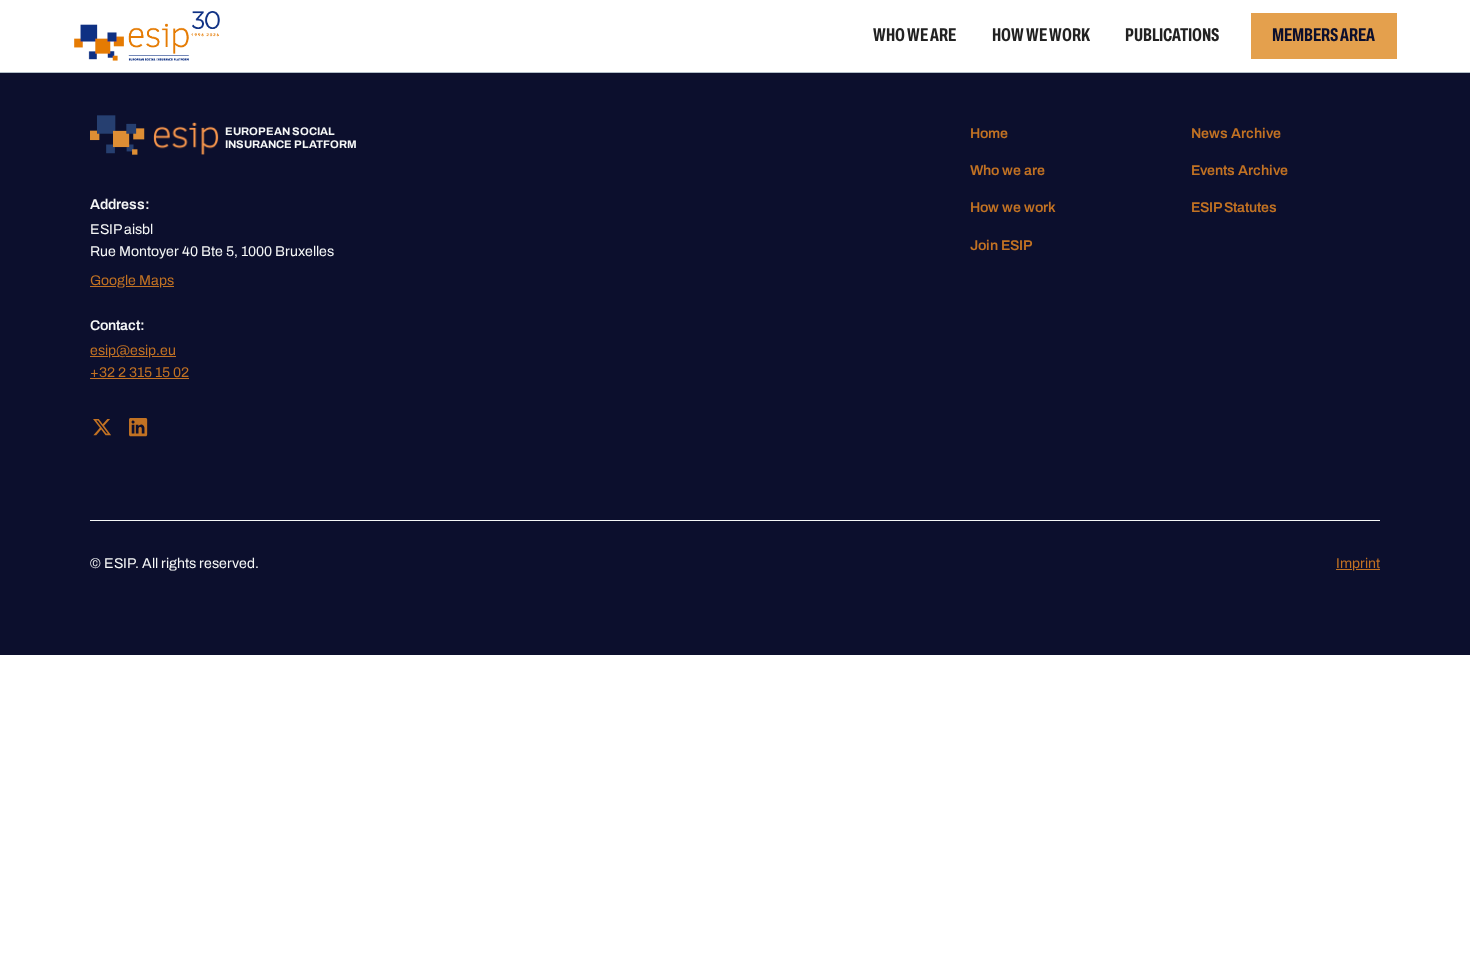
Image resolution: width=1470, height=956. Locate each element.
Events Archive (1239, 170)
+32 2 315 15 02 (139, 372)
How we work (1041, 35)
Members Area (1323, 35)
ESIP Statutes (1234, 207)
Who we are (914, 35)
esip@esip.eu (133, 350)
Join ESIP (1001, 245)
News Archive (1236, 133)
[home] (147, 36)
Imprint (1358, 563)
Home (989, 133)
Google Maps (132, 280)
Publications (1172, 35)
